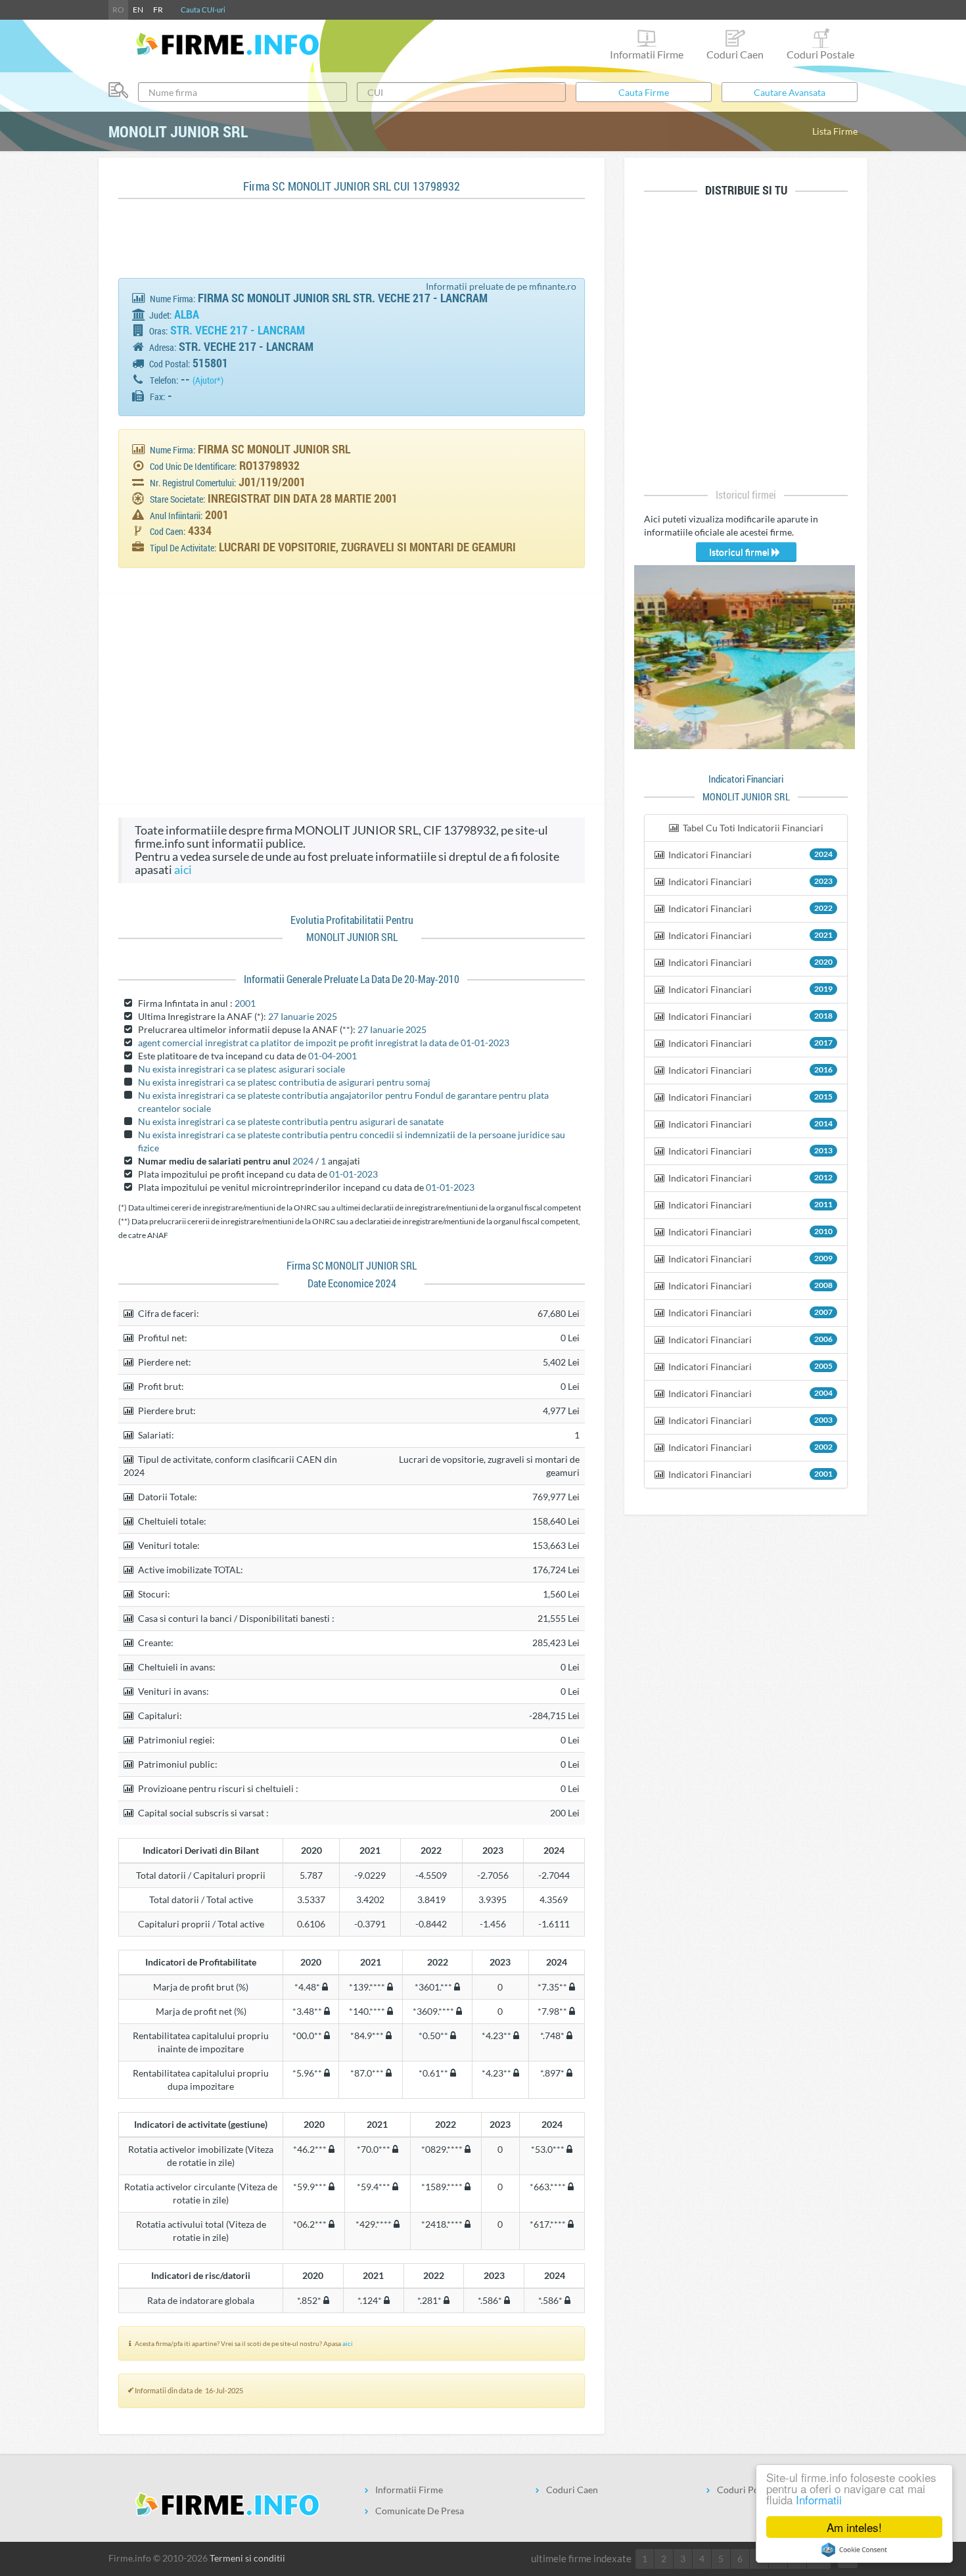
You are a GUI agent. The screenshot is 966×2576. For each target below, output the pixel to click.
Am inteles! (854, 2527)
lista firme (835, 131)
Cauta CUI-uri (203, 10)
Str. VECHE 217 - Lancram (238, 330)
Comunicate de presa (420, 2511)
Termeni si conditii (247, 2558)
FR (158, 10)
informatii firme (647, 54)
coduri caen (735, 54)
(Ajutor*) (208, 380)
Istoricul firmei (740, 552)
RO (118, 10)
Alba (187, 314)
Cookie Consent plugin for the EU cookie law (854, 2550)
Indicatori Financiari (749, 855)
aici (183, 870)
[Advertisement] (357, 245)
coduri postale (820, 54)
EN (138, 10)
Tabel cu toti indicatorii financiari (752, 828)
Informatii (819, 2499)
